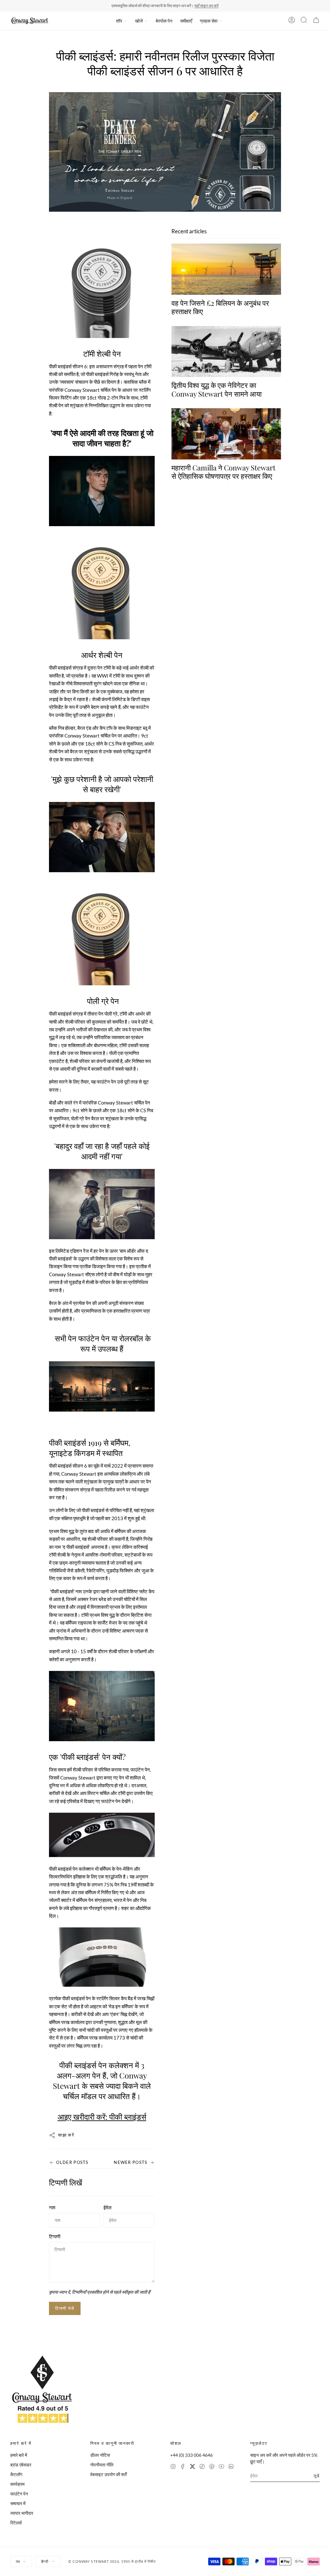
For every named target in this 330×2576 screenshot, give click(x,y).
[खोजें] (304, 21)
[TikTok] (202, 2467)
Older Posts (72, 2162)
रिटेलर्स (16, 2523)
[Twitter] (192, 2467)
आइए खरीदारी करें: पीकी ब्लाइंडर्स (102, 2117)
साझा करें (66, 2135)
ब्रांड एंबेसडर (21, 2465)
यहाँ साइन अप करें (206, 6)
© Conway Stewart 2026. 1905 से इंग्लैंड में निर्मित (112, 2561)
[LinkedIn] (231, 2467)
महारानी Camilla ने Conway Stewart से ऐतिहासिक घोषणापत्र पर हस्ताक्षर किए (223, 472)
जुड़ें (317, 2476)
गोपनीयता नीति (102, 2465)
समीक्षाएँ (186, 21)
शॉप (119, 21)
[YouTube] (221, 2467)
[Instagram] (173, 2467)
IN (18, 2561)
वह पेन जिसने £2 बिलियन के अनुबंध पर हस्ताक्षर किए (220, 307)
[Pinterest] (212, 2467)
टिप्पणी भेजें (65, 2308)
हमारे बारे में (19, 2455)
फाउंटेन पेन (19, 2494)
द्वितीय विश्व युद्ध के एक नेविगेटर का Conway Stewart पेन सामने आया (217, 389)
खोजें (139, 21)
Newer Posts (131, 2162)
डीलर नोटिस (100, 2455)
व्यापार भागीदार (22, 2513)
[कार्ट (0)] (316, 21)
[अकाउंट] (292, 21)
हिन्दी (45, 2561)
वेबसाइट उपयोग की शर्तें (108, 2474)
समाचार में (18, 2503)
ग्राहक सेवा (209, 21)
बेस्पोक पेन (164, 21)
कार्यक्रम (17, 2484)
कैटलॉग (16, 2474)
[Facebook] (183, 2467)
